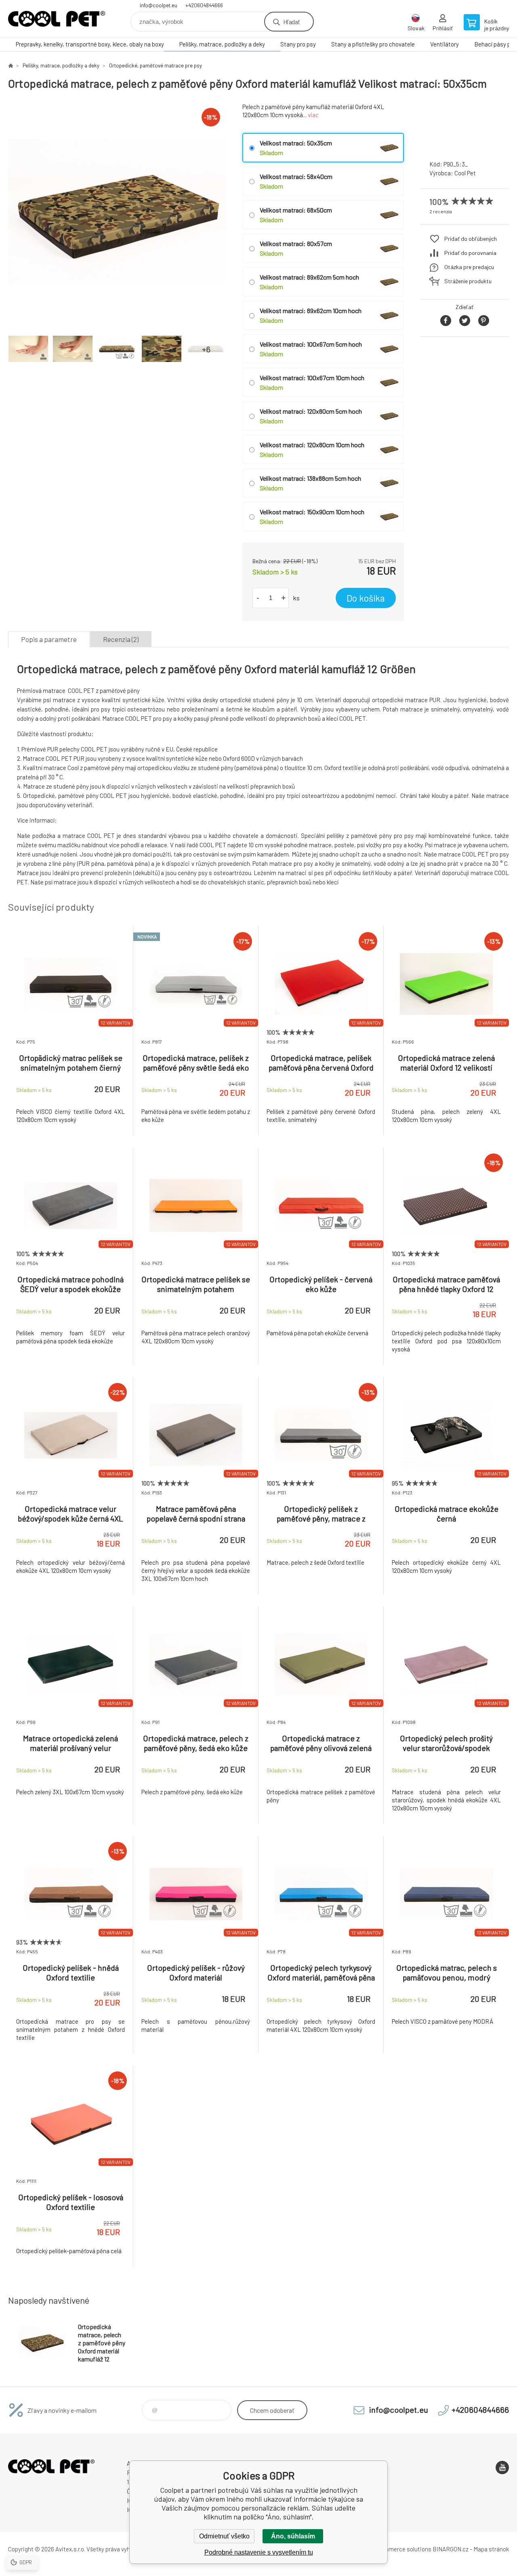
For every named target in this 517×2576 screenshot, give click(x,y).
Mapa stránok (491, 2549)
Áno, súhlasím (293, 2536)
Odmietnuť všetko (224, 2536)
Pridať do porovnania (470, 253)
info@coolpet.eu (159, 5)
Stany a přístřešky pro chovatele (373, 44)
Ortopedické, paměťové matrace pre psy (156, 65)
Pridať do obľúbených (471, 239)
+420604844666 (204, 5)
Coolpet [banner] (57, 19)
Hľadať (291, 22)
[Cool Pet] (464, 146)
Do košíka (366, 598)
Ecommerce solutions (402, 2549)
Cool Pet (465, 173)
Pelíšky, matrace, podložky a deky (222, 44)
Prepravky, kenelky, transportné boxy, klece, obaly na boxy (90, 44)
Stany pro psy (298, 44)
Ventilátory (444, 44)
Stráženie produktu (468, 281)
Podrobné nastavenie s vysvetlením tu (259, 2552)
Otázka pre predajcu (469, 267)
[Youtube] (502, 2468)
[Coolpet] (11, 65)
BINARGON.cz (451, 2549)
